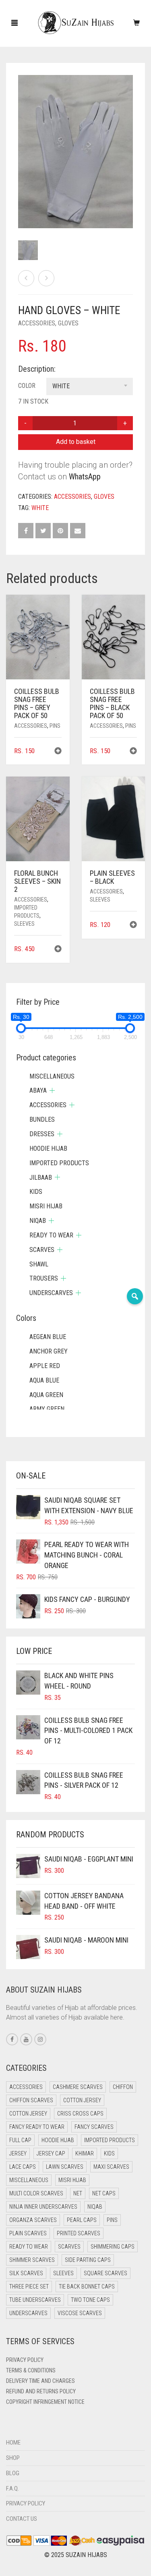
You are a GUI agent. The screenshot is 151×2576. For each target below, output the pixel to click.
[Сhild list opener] (52, 1090)
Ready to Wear (51, 1235)
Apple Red (45, 1366)
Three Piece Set (29, 2287)
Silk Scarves (26, 2273)
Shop (13, 2458)
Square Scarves (105, 2273)
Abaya (38, 1090)
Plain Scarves (28, 2233)
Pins (55, 726)
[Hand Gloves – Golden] (26, 278)
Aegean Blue (48, 1337)
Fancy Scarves (94, 2127)
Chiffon (123, 2087)
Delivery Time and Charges (40, 2381)
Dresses (42, 1134)
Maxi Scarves (111, 2167)
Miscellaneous (52, 1076)
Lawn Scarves (65, 2167)
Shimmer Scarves (32, 2260)
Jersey (18, 2153)
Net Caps (104, 2193)
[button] (58, 752)
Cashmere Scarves (78, 2087)
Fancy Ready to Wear (37, 2127)
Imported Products (59, 1163)
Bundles (42, 1119)
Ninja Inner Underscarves (43, 2207)
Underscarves (51, 1293)
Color (27, 386)
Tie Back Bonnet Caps (87, 2287)
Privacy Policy (25, 2360)
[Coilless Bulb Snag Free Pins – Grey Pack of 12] (46, 278)
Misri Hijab (46, 1206)
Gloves (68, 323)
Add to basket (76, 442)
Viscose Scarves (80, 2313)
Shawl (39, 1264)
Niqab (38, 1221)
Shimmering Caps (113, 2247)
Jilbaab (41, 1178)
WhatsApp (85, 477)
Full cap (20, 2140)
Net (78, 2193)
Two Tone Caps (90, 2300)
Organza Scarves (33, 2220)
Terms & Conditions (31, 2370)
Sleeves (24, 924)
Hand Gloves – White (26, 4)
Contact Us (22, 2519)
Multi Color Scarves (36, 2193)
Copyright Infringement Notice (45, 2402)
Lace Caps (23, 2167)
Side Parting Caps (88, 2260)
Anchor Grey (49, 1351)
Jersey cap (51, 2153)
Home (13, 2443)
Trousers (44, 1278)
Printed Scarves (79, 2233)
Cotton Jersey (82, 2100)
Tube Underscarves (35, 2300)
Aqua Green (46, 1395)
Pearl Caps (82, 2220)
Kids (36, 1192)
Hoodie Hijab (48, 1148)
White (40, 508)
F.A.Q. (12, 2489)
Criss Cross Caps (80, 2114)
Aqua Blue (44, 1380)
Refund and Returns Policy (41, 2391)
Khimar (85, 2153)
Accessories (37, 323)
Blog (13, 2473)
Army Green (47, 1409)
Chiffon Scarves (31, 2100)
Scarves (42, 1250)
